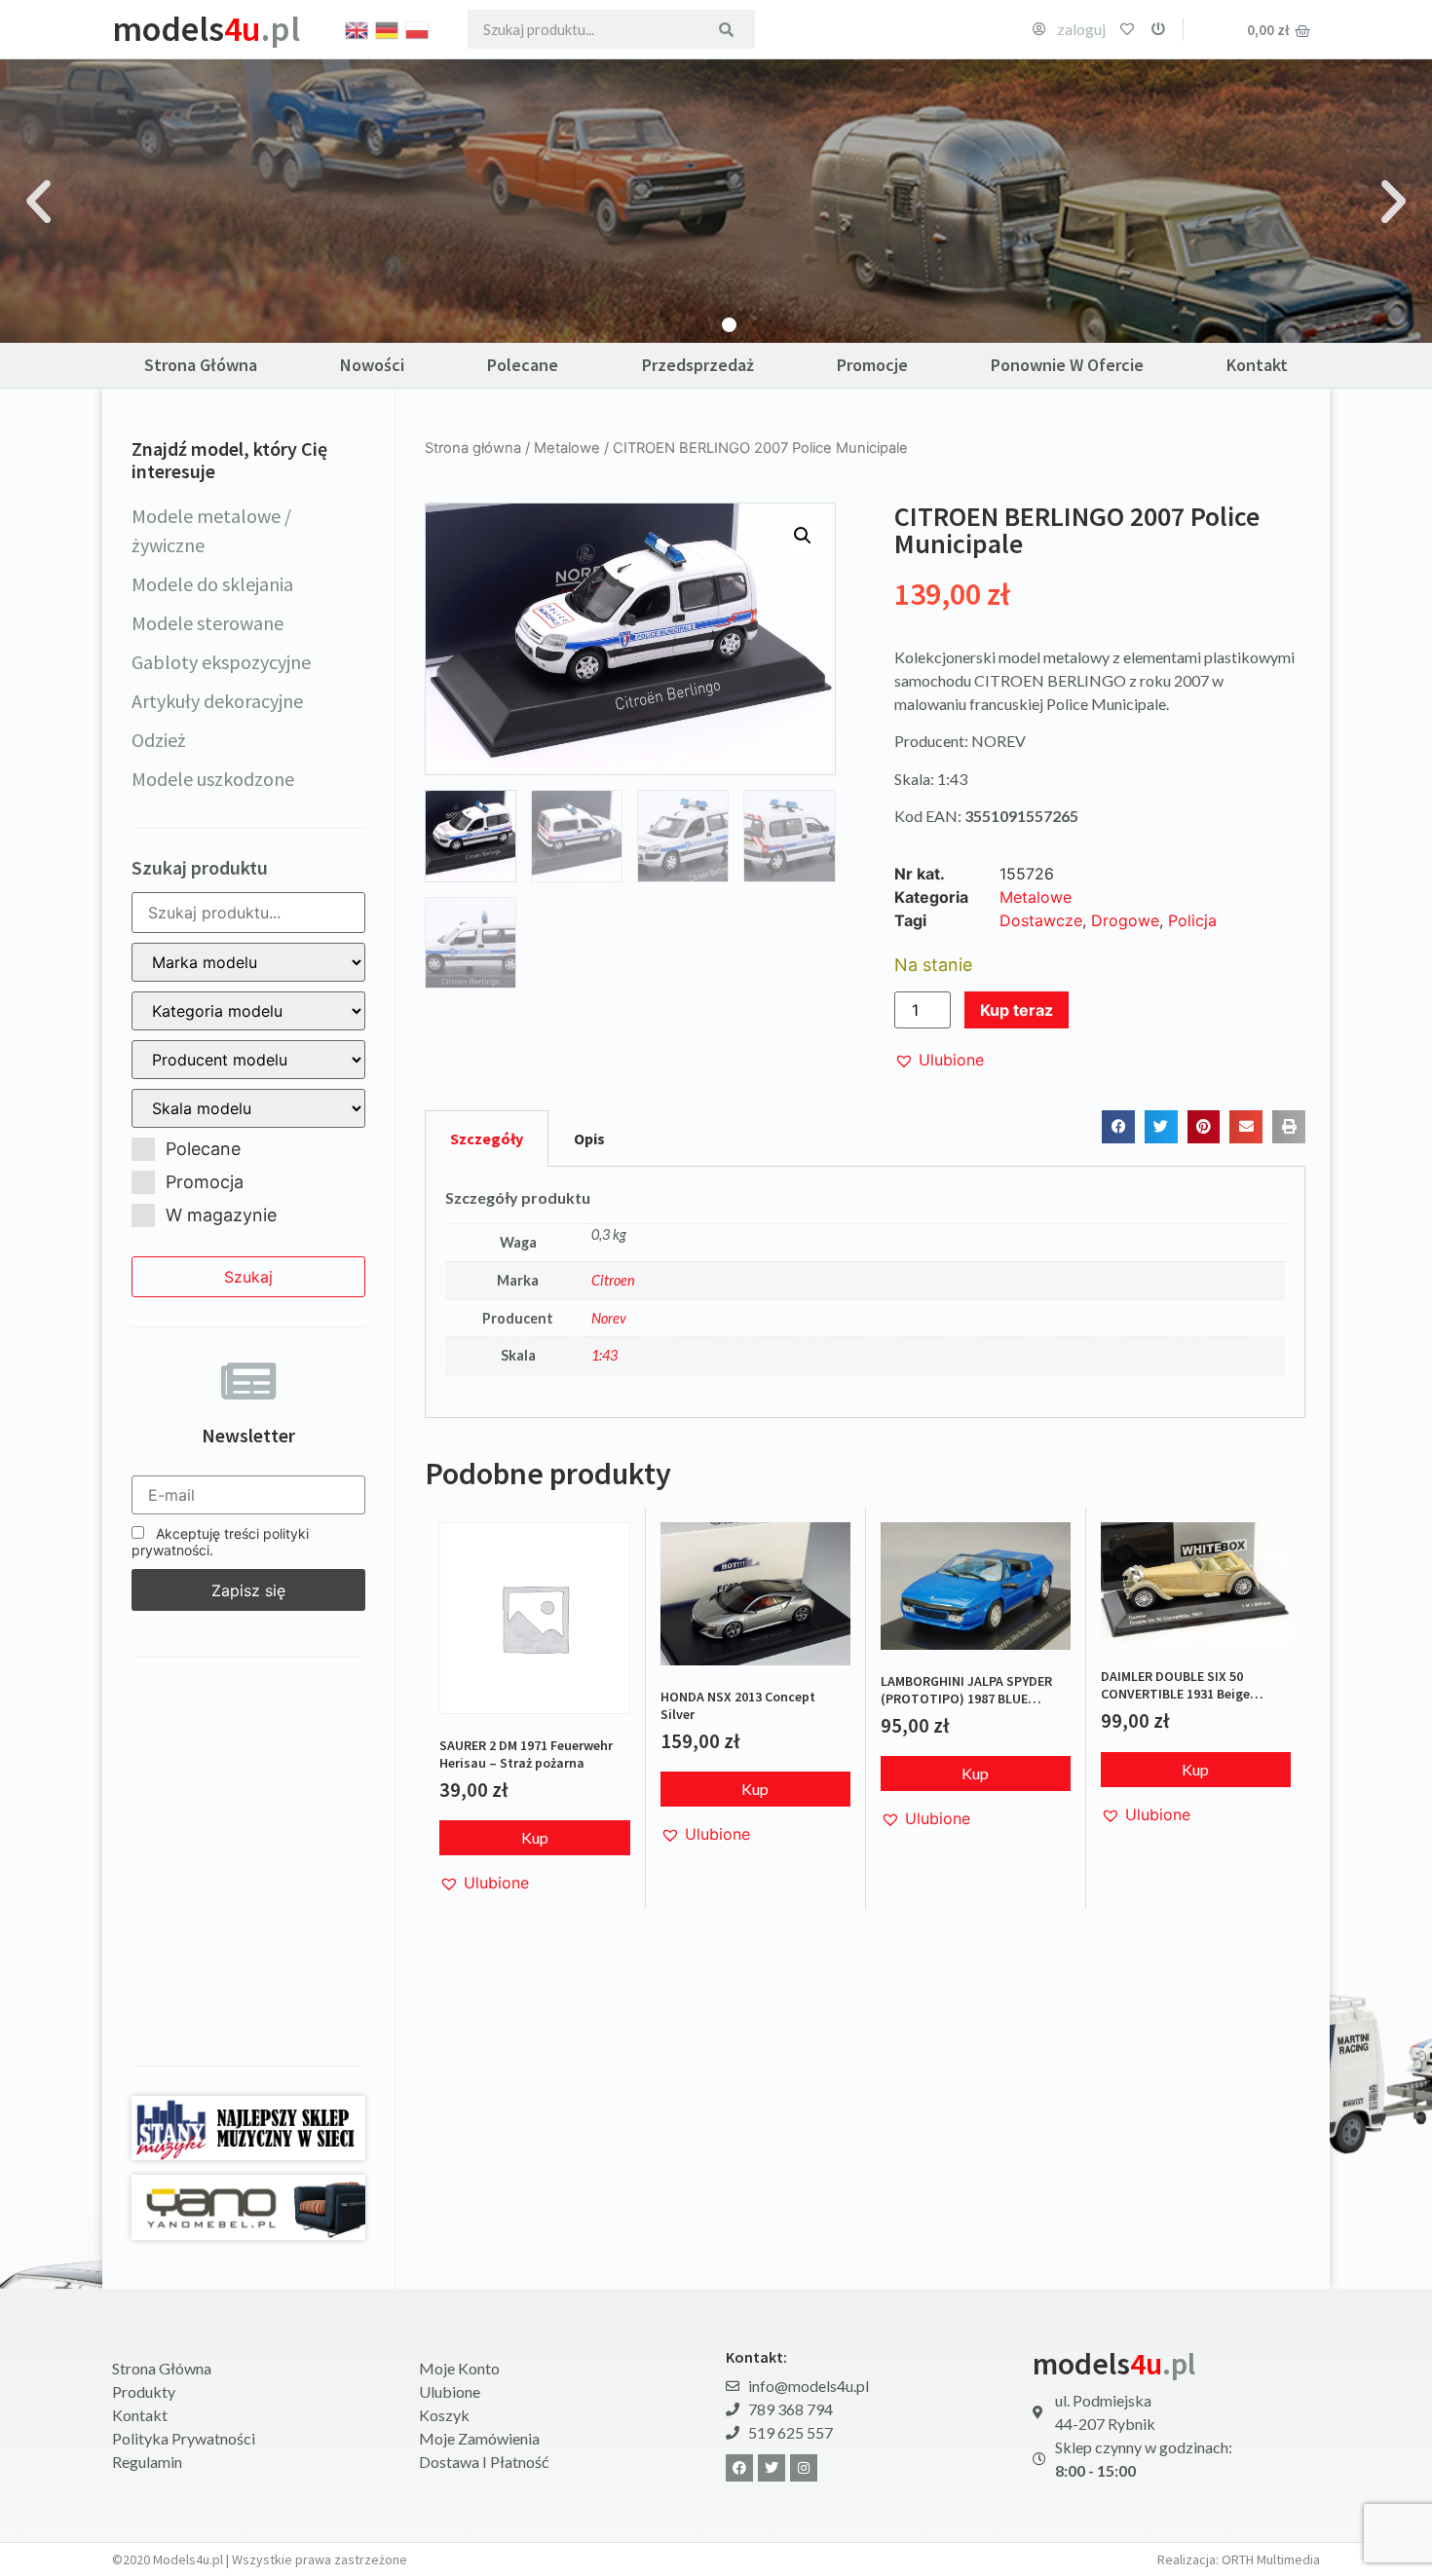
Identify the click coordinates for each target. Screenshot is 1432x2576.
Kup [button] (535, 1837)
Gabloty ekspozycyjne (221, 662)
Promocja (205, 1182)
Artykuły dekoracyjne (217, 701)
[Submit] (726, 29)
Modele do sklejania (212, 584)
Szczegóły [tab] (487, 1139)
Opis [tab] (589, 1139)
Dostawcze (1041, 920)
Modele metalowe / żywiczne (211, 530)
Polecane (523, 365)
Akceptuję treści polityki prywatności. (220, 1542)
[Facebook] (739, 2468)
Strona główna (473, 448)
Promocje (872, 365)
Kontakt (1257, 365)
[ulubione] (1127, 29)
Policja (1192, 920)
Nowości (372, 365)
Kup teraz (1017, 1010)
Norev (609, 1318)
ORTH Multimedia (1271, 2559)
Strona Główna (201, 365)
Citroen (613, 1280)
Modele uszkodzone (213, 779)
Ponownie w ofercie (1067, 365)
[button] (38, 201)
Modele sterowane (207, 623)
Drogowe (1125, 920)
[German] (388, 28)
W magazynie (221, 1215)
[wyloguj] (1158, 29)
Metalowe (567, 448)
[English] (358, 28)
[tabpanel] (865, 1292)
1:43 (604, 1355)
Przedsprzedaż (698, 365)
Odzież (159, 740)
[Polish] (418, 28)
